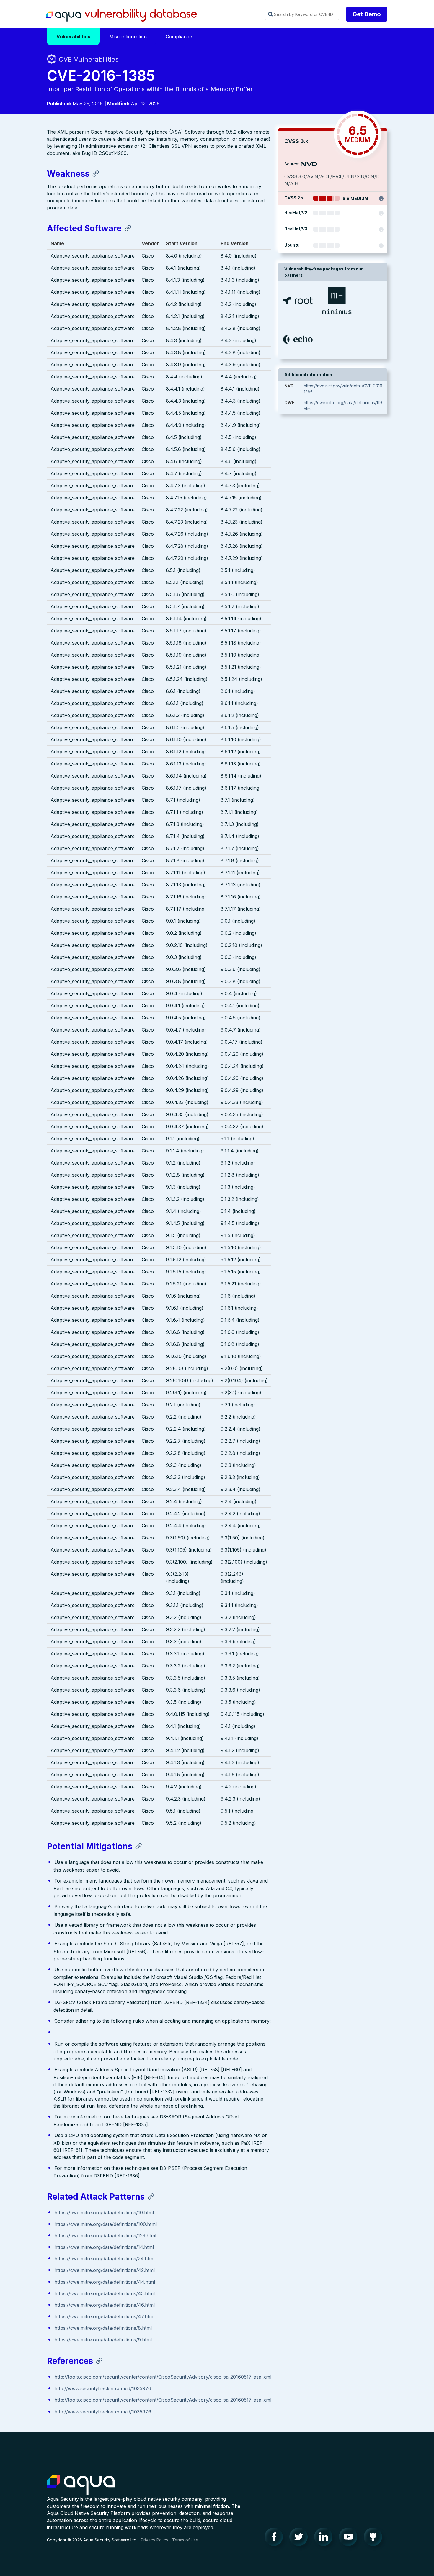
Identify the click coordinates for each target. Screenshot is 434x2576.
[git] (375, 2538)
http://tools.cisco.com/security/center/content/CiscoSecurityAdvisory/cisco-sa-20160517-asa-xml (163, 2377)
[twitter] (300, 2538)
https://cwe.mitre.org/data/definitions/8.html (103, 2328)
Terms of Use (185, 2540)
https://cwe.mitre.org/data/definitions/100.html (106, 2224)
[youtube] (350, 2538)
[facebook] (275, 2538)
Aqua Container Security (81, 2485)
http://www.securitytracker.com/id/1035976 (103, 2388)
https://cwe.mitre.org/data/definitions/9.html (103, 2340)
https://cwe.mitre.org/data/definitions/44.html (105, 2282)
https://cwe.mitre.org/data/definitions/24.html (104, 2259)
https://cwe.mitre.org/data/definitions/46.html (105, 2305)
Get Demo (367, 14)
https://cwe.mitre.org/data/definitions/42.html (105, 2270)
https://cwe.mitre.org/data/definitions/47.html (104, 2316)
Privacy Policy (155, 2540)
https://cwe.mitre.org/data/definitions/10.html (104, 2213)
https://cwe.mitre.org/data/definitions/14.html (104, 2247)
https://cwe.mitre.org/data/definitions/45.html (105, 2293)
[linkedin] (325, 2538)
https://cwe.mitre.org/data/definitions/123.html (105, 2236)
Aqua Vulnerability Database (122, 16)
